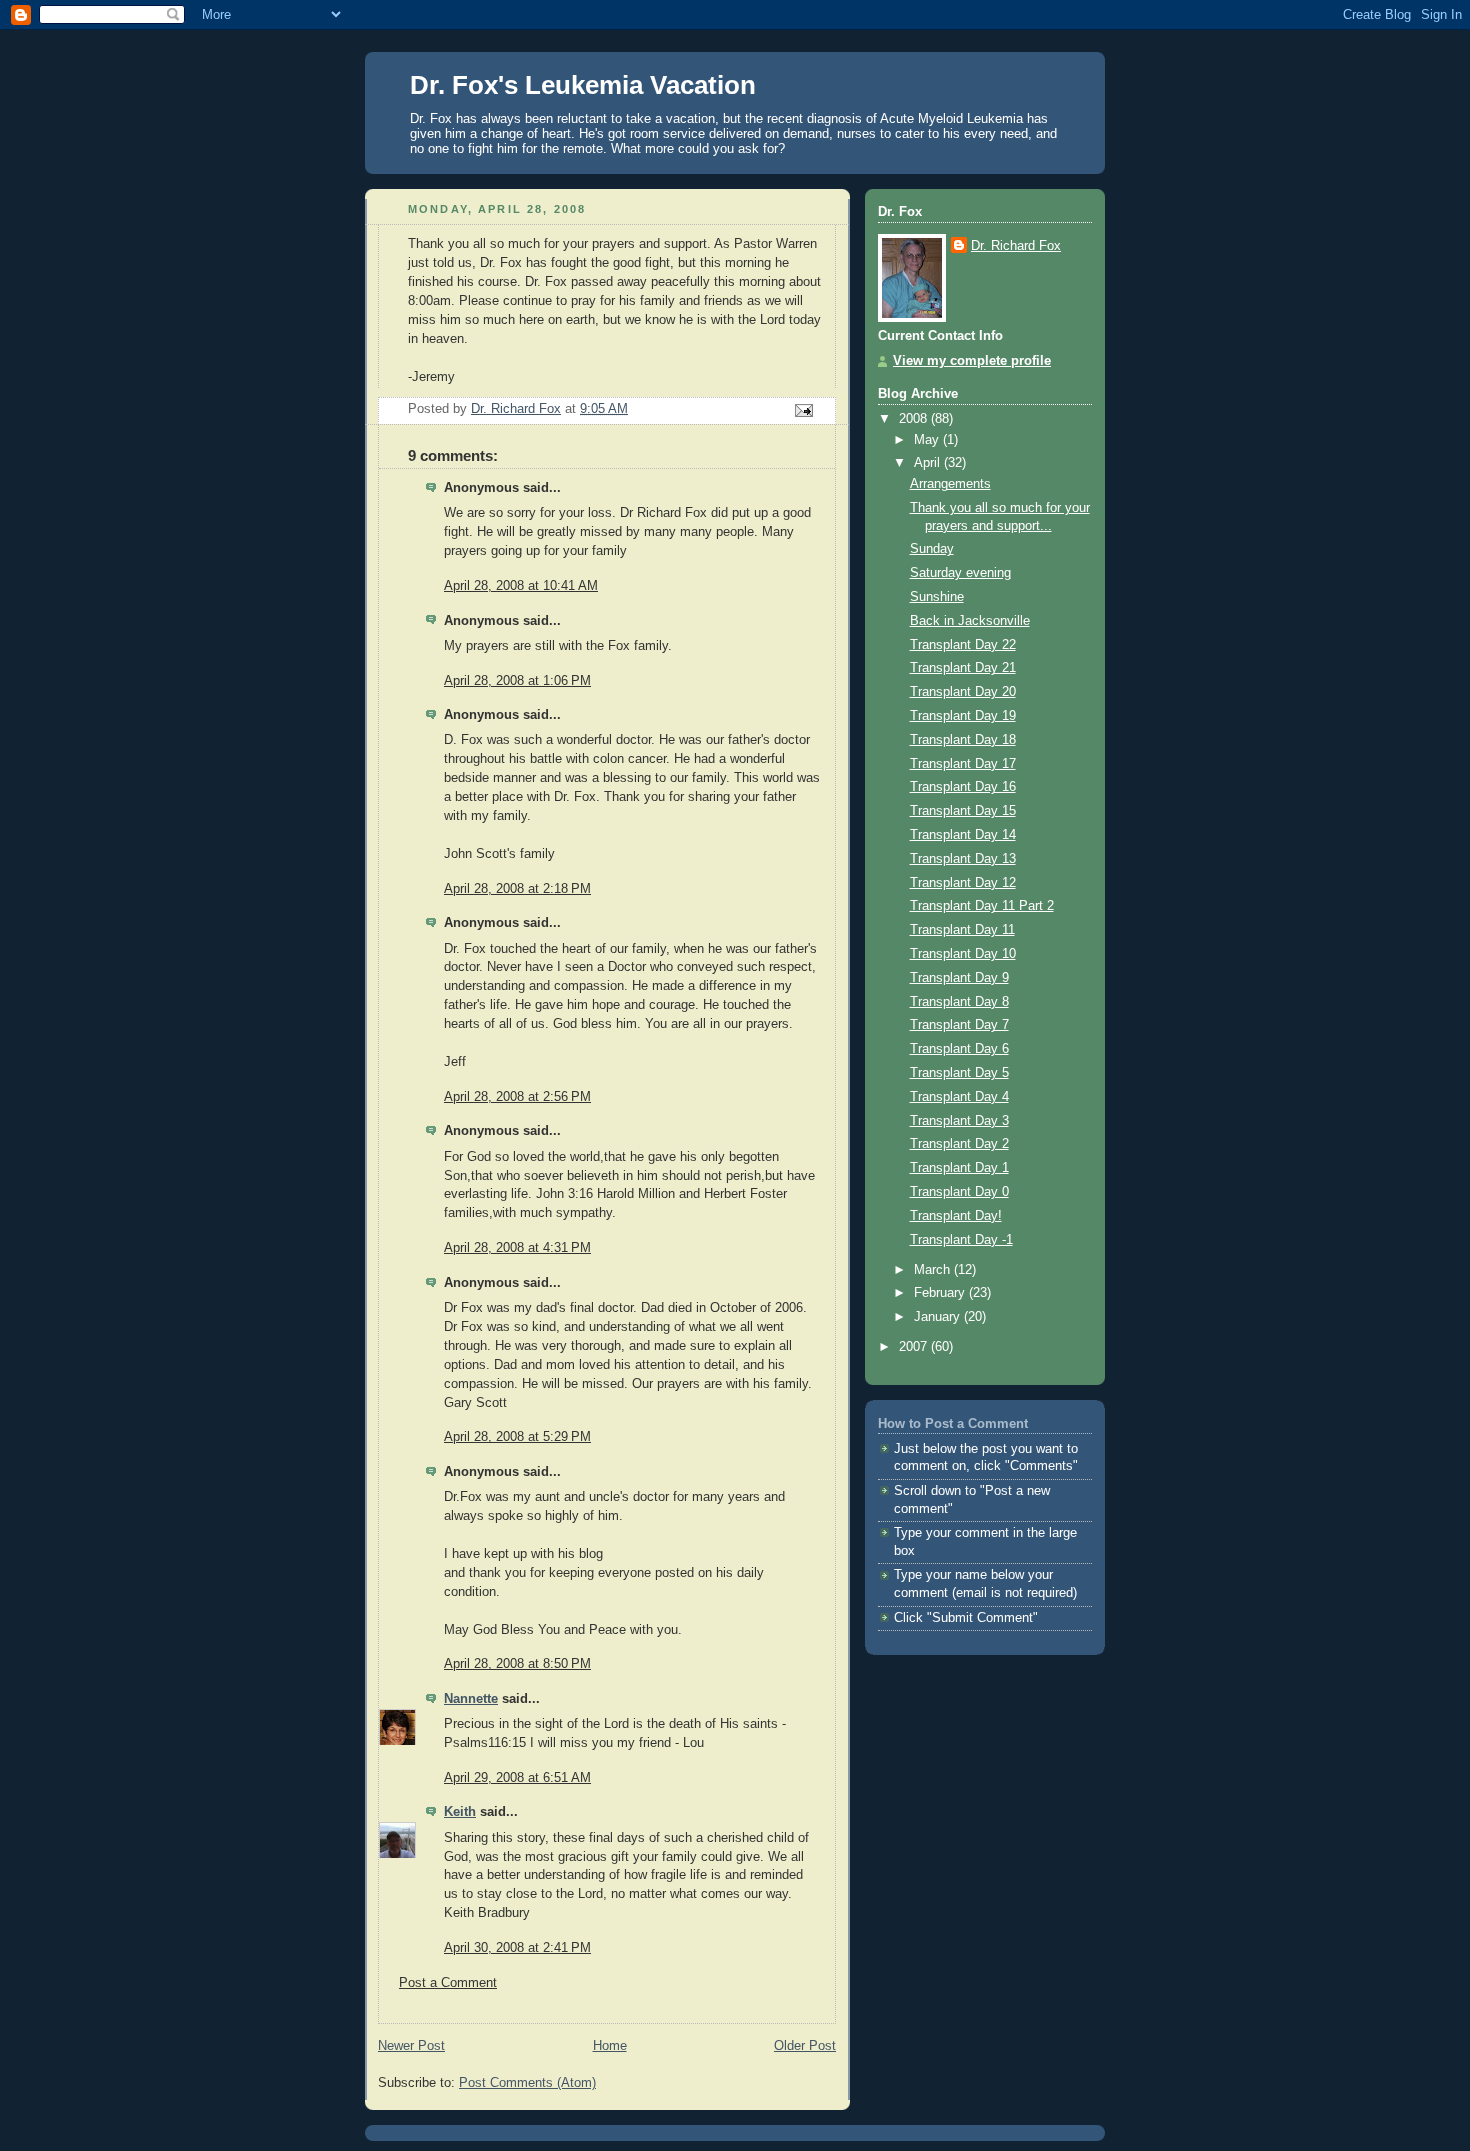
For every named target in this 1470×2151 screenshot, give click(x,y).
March (934, 1270)
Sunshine (937, 597)
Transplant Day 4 (959, 1097)
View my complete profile (972, 361)
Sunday (932, 549)
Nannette (471, 1699)
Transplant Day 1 (959, 1168)
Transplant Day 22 (963, 645)
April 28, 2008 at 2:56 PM (517, 1097)
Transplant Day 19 (963, 716)
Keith (460, 1812)
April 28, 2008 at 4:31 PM (517, 1248)
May (928, 440)
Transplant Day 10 (963, 954)
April (929, 463)
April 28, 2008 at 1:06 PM (517, 681)
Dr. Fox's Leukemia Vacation (583, 85)
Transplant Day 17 (963, 764)
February (941, 1293)
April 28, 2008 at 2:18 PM (517, 889)
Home (610, 2046)
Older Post (805, 2046)
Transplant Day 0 (959, 1192)
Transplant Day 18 (963, 740)
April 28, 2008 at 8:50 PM (517, 1664)
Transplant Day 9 (959, 978)
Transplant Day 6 (959, 1049)
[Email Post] (803, 410)
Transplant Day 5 (959, 1073)
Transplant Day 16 (963, 787)
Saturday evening (960, 573)
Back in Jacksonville (970, 621)
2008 (915, 419)
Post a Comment (448, 1983)
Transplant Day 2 (959, 1144)
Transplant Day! (956, 1216)
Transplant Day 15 (963, 811)
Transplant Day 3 (959, 1121)
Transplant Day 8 (959, 1002)
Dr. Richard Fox (1016, 246)
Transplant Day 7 (959, 1025)
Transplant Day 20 (963, 692)
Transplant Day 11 (962, 930)
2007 (915, 1347)
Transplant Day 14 (963, 835)
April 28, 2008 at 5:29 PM (517, 1437)
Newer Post (411, 2046)
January (939, 1317)
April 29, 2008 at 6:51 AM (517, 1778)
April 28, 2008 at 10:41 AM (521, 586)
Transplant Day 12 (963, 883)
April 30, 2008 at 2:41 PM (517, 1948)
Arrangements (950, 484)
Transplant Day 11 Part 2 (982, 906)
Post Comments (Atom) (527, 2083)
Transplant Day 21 (963, 668)
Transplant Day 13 (963, 859)
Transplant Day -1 (961, 1240)
